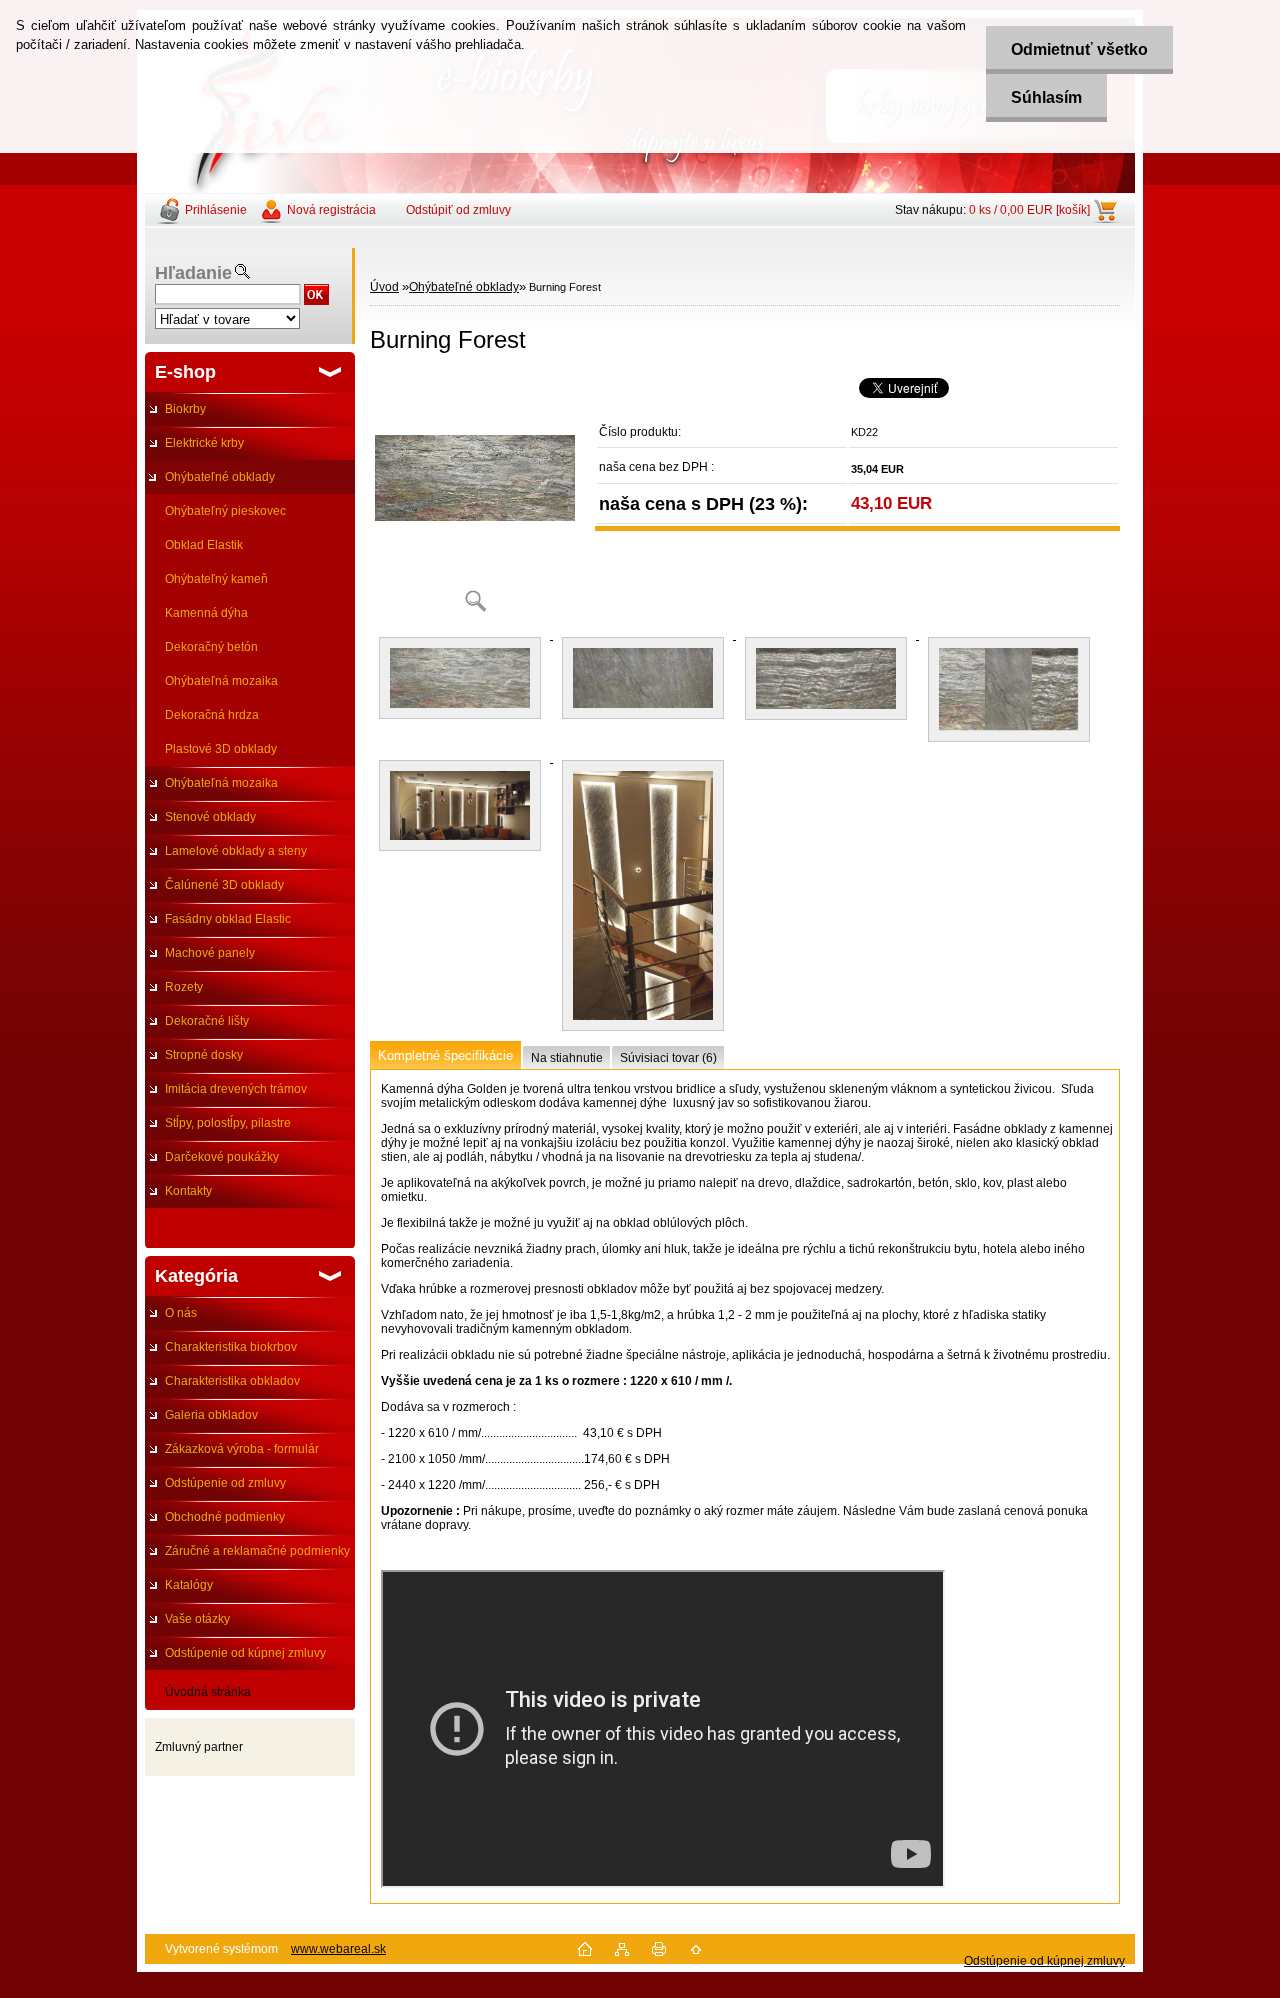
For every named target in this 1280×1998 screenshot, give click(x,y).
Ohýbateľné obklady (220, 477)
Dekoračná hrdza (212, 715)
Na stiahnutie (567, 1058)
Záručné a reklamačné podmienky (257, 1551)
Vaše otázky (197, 1619)
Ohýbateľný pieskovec (225, 511)
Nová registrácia (331, 210)
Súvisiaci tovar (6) (668, 1058)
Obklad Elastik (204, 545)
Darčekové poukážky (222, 1157)
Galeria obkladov (211, 1415)
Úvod (384, 287)
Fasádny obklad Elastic (228, 919)
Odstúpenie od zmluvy (225, 1483)
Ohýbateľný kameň (216, 579)
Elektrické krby (204, 443)
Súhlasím (1046, 97)
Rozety (184, 987)
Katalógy (189, 1585)
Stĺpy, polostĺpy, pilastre (228, 1123)
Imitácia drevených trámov (236, 1089)
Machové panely (210, 953)
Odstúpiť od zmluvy (458, 210)
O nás (181, 1313)
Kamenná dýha (206, 613)
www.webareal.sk (338, 1949)
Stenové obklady (210, 817)
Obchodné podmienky (225, 1517)
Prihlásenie (216, 210)
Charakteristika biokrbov (231, 1347)
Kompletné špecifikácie (445, 1055)
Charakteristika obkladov (232, 1381)
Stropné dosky (204, 1055)
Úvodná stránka (208, 1692)
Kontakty (188, 1191)
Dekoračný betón (211, 647)
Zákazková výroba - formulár (242, 1449)
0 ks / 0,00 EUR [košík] (1029, 210)
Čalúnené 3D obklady (224, 885)
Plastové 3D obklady (221, 749)
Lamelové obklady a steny (236, 851)
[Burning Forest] (475, 499)
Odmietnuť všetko (1079, 49)
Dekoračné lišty (207, 1021)
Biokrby (185, 409)
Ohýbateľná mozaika (221, 681)
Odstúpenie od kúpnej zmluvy (245, 1653)
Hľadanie (193, 273)
